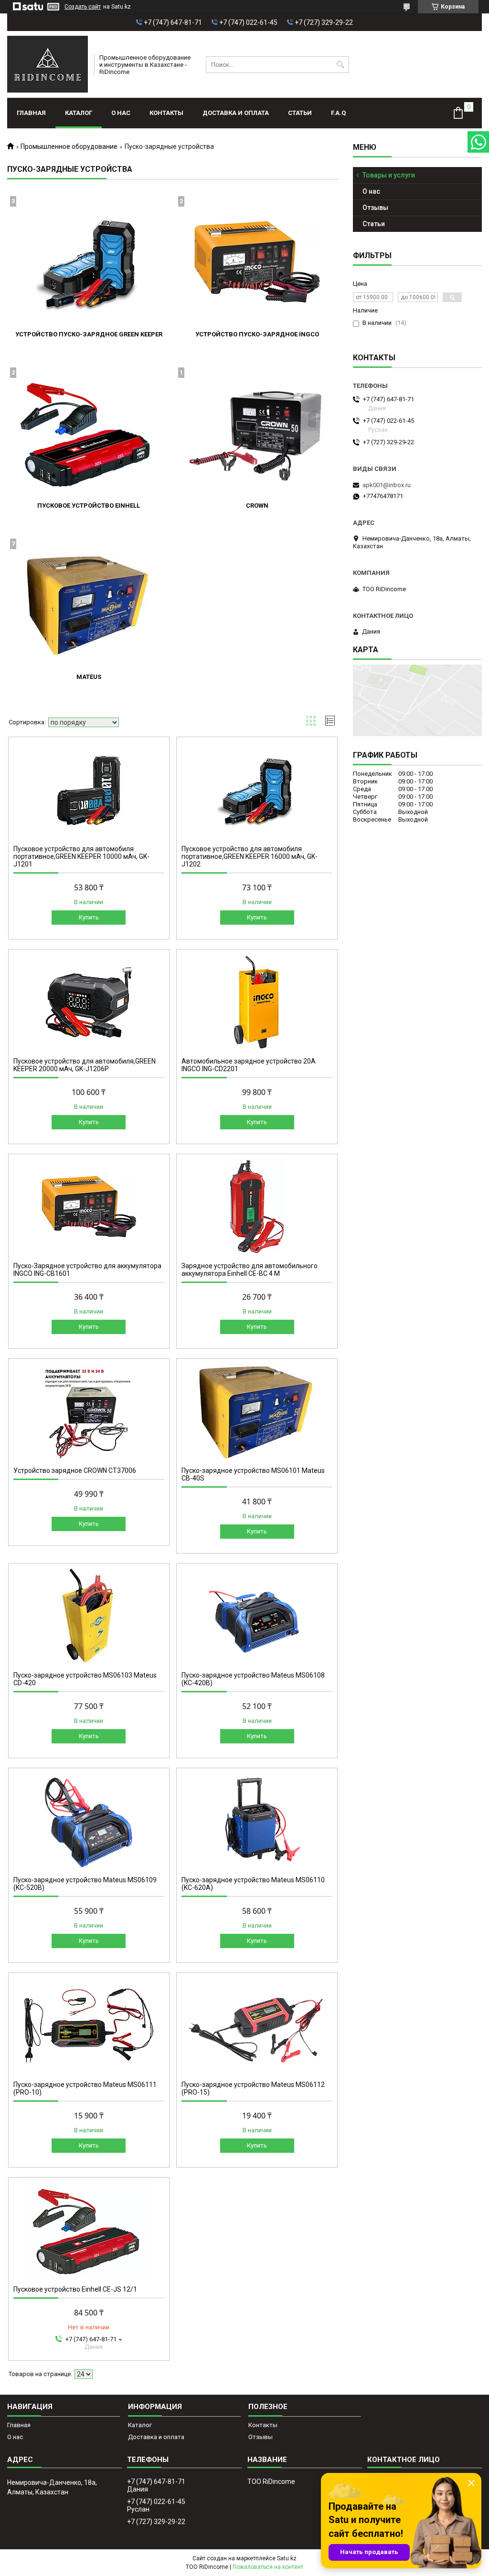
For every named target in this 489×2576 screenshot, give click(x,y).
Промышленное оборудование (69, 146)
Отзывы (375, 208)
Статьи (300, 113)
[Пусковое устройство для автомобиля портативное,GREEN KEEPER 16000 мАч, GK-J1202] (257, 790)
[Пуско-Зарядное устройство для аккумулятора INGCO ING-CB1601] (89, 1207)
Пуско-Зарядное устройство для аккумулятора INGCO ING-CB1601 (87, 1270)
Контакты (166, 113)
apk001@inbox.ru (387, 485)
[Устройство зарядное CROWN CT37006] (89, 1411)
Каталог (79, 113)
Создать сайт (83, 7)
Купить (89, 917)
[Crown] (257, 433)
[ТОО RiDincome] (48, 64)
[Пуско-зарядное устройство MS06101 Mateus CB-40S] (257, 1411)
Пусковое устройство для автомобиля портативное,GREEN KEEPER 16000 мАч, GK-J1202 (250, 856)
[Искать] (341, 65)
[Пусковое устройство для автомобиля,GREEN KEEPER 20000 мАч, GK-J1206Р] (89, 1002)
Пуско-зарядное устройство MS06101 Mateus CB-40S (253, 1474)
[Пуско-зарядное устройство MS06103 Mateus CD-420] (89, 1616)
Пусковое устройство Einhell (89, 506)
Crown (257, 506)
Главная (31, 113)
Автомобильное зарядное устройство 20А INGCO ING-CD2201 (249, 1065)
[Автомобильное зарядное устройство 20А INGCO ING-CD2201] (257, 1002)
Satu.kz (287, 2558)
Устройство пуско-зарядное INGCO (257, 334)
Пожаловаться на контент (268, 2567)
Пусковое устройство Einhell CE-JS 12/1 (75, 2289)
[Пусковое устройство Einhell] (89, 433)
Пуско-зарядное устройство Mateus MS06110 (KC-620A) (253, 1884)
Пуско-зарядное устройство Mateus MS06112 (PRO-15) (253, 2088)
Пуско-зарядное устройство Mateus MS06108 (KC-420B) (253, 1679)
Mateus (89, 677)
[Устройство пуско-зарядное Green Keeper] (89, 262)
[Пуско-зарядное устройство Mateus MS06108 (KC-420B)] (257, 1616)
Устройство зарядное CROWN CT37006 (75, 1471)
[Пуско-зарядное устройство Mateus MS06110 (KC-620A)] (257, 1821)
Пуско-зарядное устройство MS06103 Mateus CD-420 (85, 1679)
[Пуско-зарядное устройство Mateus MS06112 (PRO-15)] (257, 2025)
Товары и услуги (389, 175)
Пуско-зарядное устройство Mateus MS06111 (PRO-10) (85, 2088)
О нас (121, 113)
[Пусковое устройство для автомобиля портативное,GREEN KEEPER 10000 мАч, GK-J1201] (89, 790)
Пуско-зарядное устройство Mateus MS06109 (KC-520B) (85, 1884)
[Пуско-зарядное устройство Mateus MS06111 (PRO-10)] (89, 2025)
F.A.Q (338, 113)
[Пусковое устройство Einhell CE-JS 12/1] (89, 2230)
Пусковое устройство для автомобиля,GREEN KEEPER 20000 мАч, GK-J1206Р (85, 1065)
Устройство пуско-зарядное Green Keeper (89, 334)
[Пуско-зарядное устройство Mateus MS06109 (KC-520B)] (89, 1821)
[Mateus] (89, 605)
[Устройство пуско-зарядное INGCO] (257, 262)
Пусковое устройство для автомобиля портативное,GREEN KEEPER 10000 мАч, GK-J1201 (81, 856)
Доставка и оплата (236, 113)
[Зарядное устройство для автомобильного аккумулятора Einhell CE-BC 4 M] (257, 1207)
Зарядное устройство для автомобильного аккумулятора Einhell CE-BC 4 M (250, 1270)
